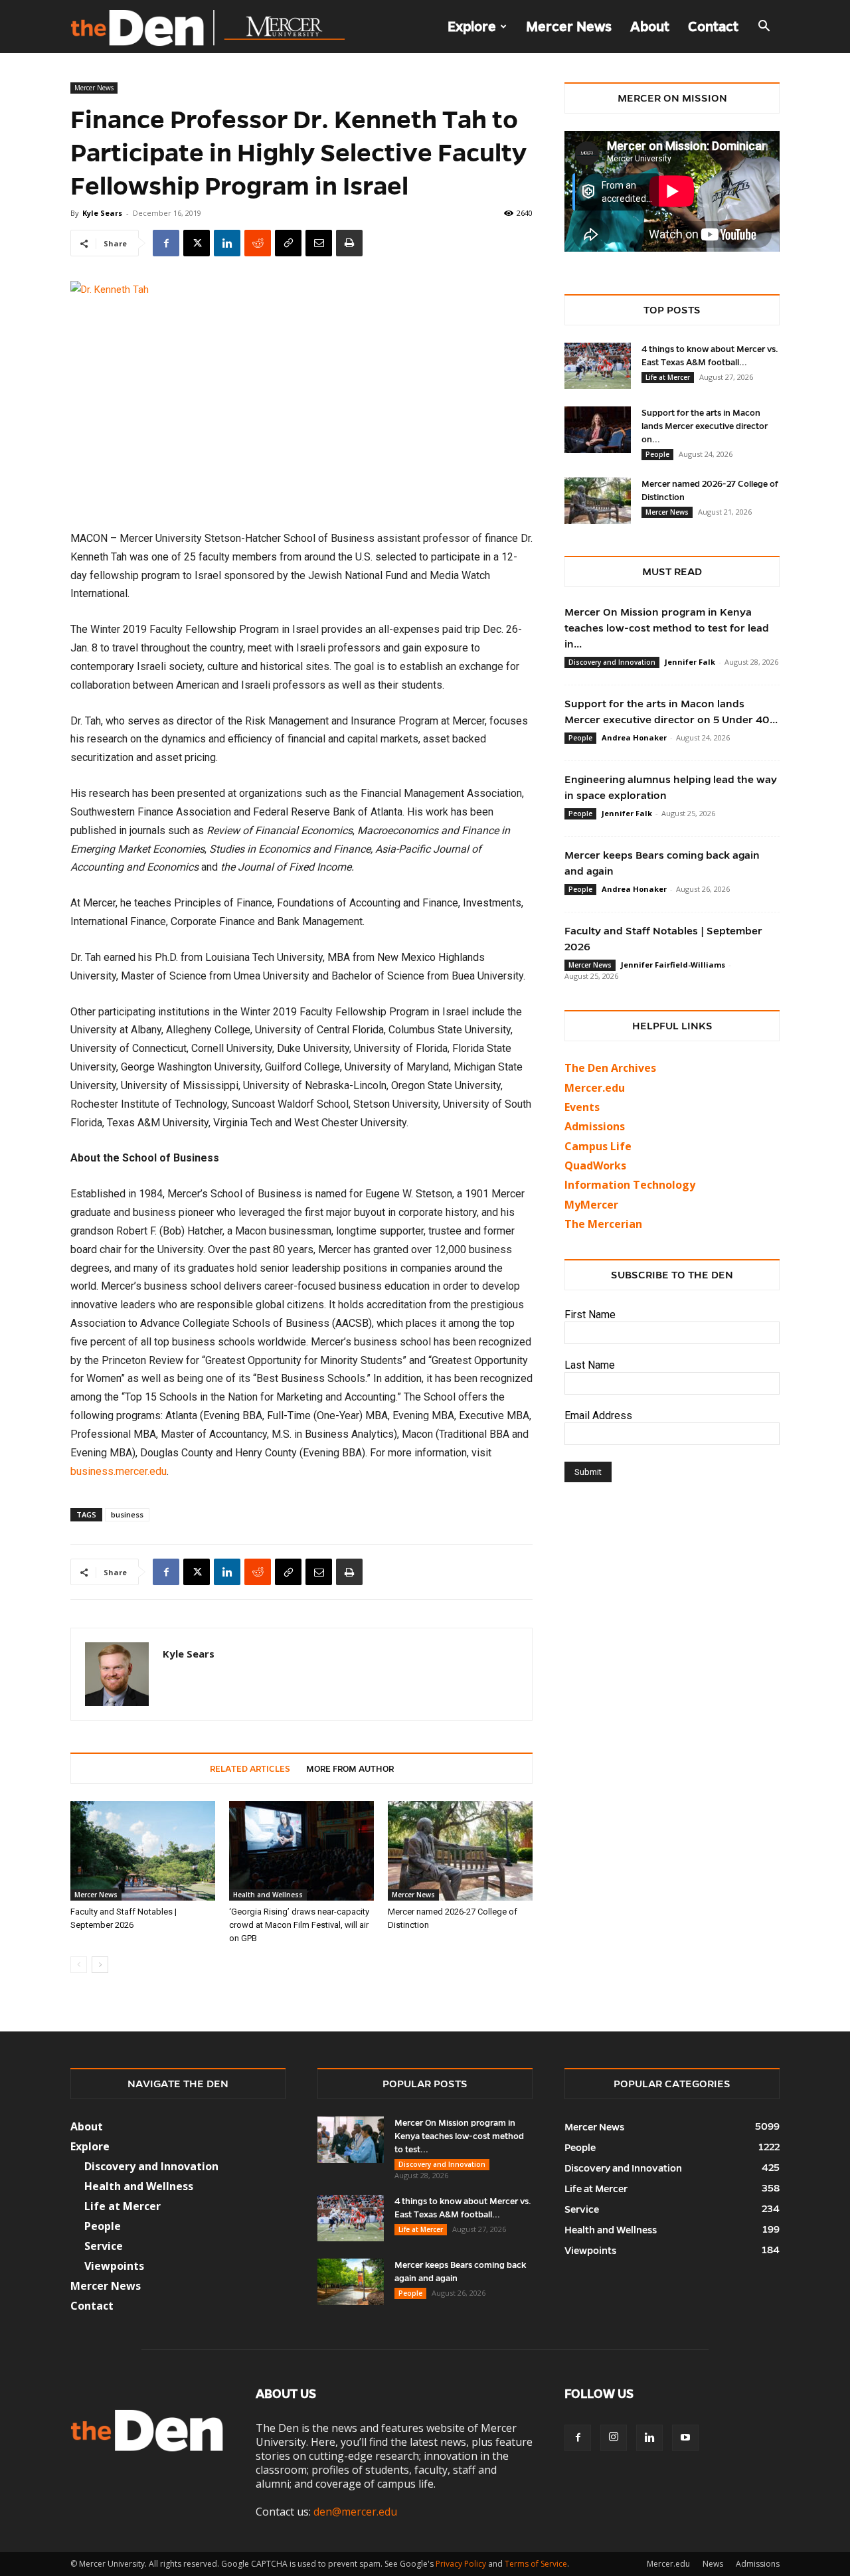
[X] (197, 243)
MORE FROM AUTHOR (350, 1769)
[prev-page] (79, 1965)
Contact (713, 27)
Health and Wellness (268, 1895)
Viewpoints (114, 2266)
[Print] (349, 243)
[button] (764, 27)
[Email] (319, 243)
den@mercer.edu (355, 2512)
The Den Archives (610, 1068)
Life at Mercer (668, 377)
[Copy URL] (288, 243)
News (713, 2564)
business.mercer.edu (119, 1471)
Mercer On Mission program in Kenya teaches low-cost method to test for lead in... (667, 628)
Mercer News (569, 27)
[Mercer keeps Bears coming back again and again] (351, 2282)
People (657, 454)
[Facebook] (166, 243)
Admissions (758, 2564)
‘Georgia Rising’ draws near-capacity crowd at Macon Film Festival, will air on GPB (299, 1925)
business (127, 1514)
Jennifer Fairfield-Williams (673, 965)
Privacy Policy (461, 2564)
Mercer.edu (595, 1088)
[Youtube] (685, 2438)
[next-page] (100, 1965)
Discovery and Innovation (612, 662)
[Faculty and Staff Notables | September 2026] (143, 1851)
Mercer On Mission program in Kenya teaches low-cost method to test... (459, 2136)
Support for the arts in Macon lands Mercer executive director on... (705, 426)
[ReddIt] (258, 243)
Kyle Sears (102, 213)
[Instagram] (614, 2438)
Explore (472, 27)
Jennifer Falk (690, 662)
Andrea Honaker (634, 737)
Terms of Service (536, 2564)
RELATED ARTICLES (250, 1769)
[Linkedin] (227, 243)
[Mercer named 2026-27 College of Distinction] (460, 1851)
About (650, 27)
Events (582, 1107)
